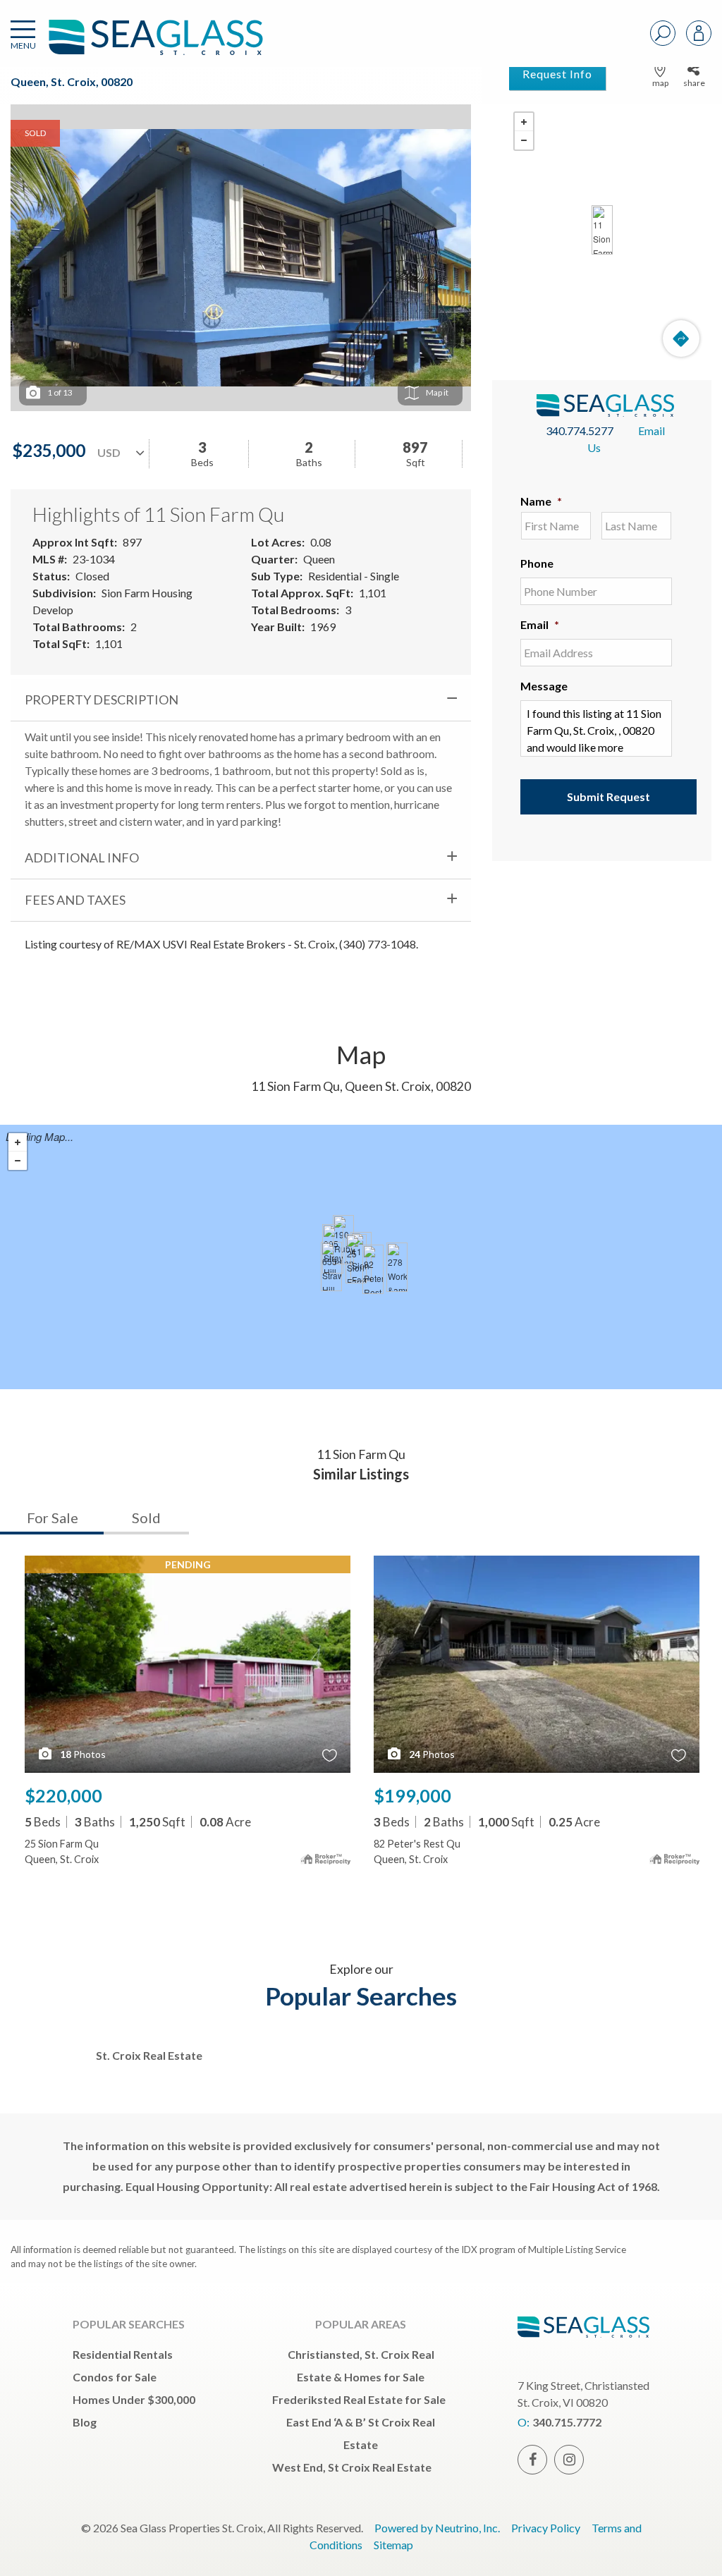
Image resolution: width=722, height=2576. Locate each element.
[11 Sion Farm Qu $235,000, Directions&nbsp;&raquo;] (602, 230)
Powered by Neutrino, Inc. (437, 2528)
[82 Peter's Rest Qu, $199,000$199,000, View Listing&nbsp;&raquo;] (373, 1269)
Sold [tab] (146, 1518)
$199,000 (412, 1795)
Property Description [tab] (102, 700)
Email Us (626, 439)
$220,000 (63, 1795)
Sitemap (393, 2545)
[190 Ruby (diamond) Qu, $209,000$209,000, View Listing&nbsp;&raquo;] (343, 1240)
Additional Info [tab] (82, 857)
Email (540, 624)
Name (541, 501)
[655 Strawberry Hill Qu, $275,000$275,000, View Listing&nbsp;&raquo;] (331, 1266)
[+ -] (602, 230)
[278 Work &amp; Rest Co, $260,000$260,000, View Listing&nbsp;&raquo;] (397, 1267)
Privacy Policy (546, 2528)
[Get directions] (681, 338)
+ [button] (524, 122)
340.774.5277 (580, 431)
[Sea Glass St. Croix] (135, 44)
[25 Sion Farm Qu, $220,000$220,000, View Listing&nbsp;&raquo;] (356, 1259)
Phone (537, 563)
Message (544, 686)
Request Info (557, 74)
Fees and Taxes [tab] (75, 900)
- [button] (524, 140)
